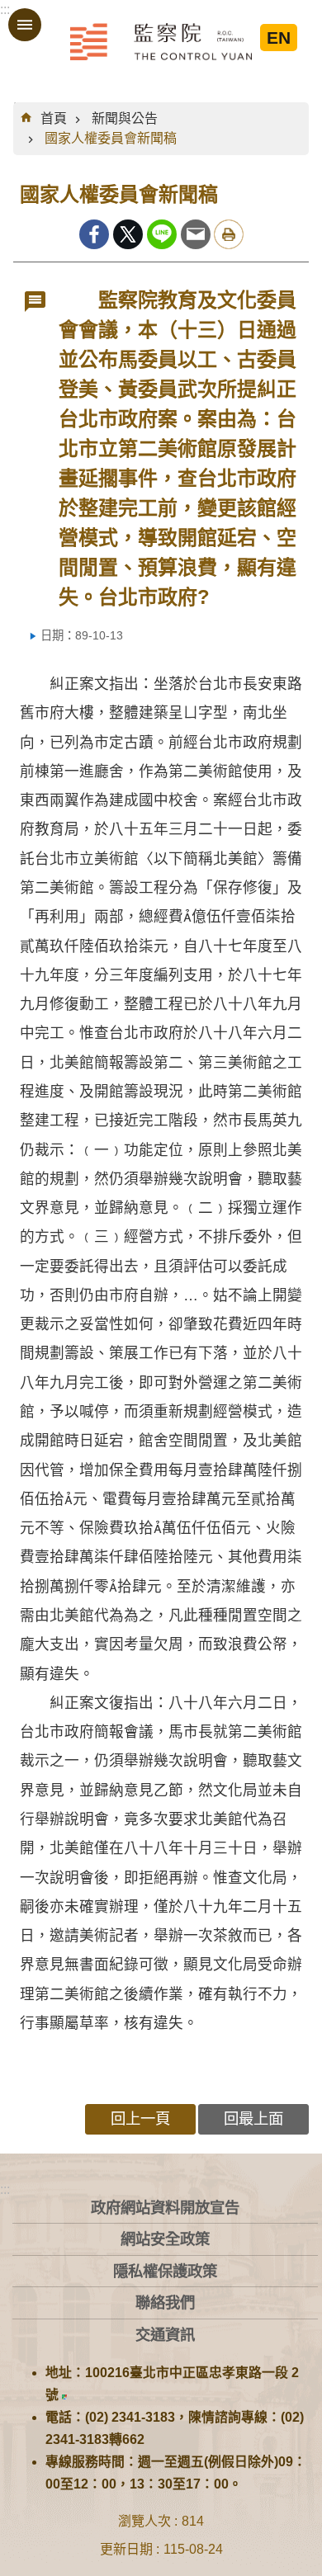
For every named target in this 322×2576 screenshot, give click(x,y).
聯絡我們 (165, 2302)
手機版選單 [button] (25, 25)
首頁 (54, 118)
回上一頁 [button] (140, 2118)
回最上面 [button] (253, 2118)
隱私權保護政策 (165, 2271)
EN (279, 38)
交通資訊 (165, 2335)
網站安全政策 (165, 2239)
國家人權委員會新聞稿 (111, 138)
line (162, 234)
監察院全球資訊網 (161, 41)
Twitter (128, 234)
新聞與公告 (125, 118)
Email (196, 234)
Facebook (94, 234)
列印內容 (229, 234)
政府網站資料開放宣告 (165, 2208)
